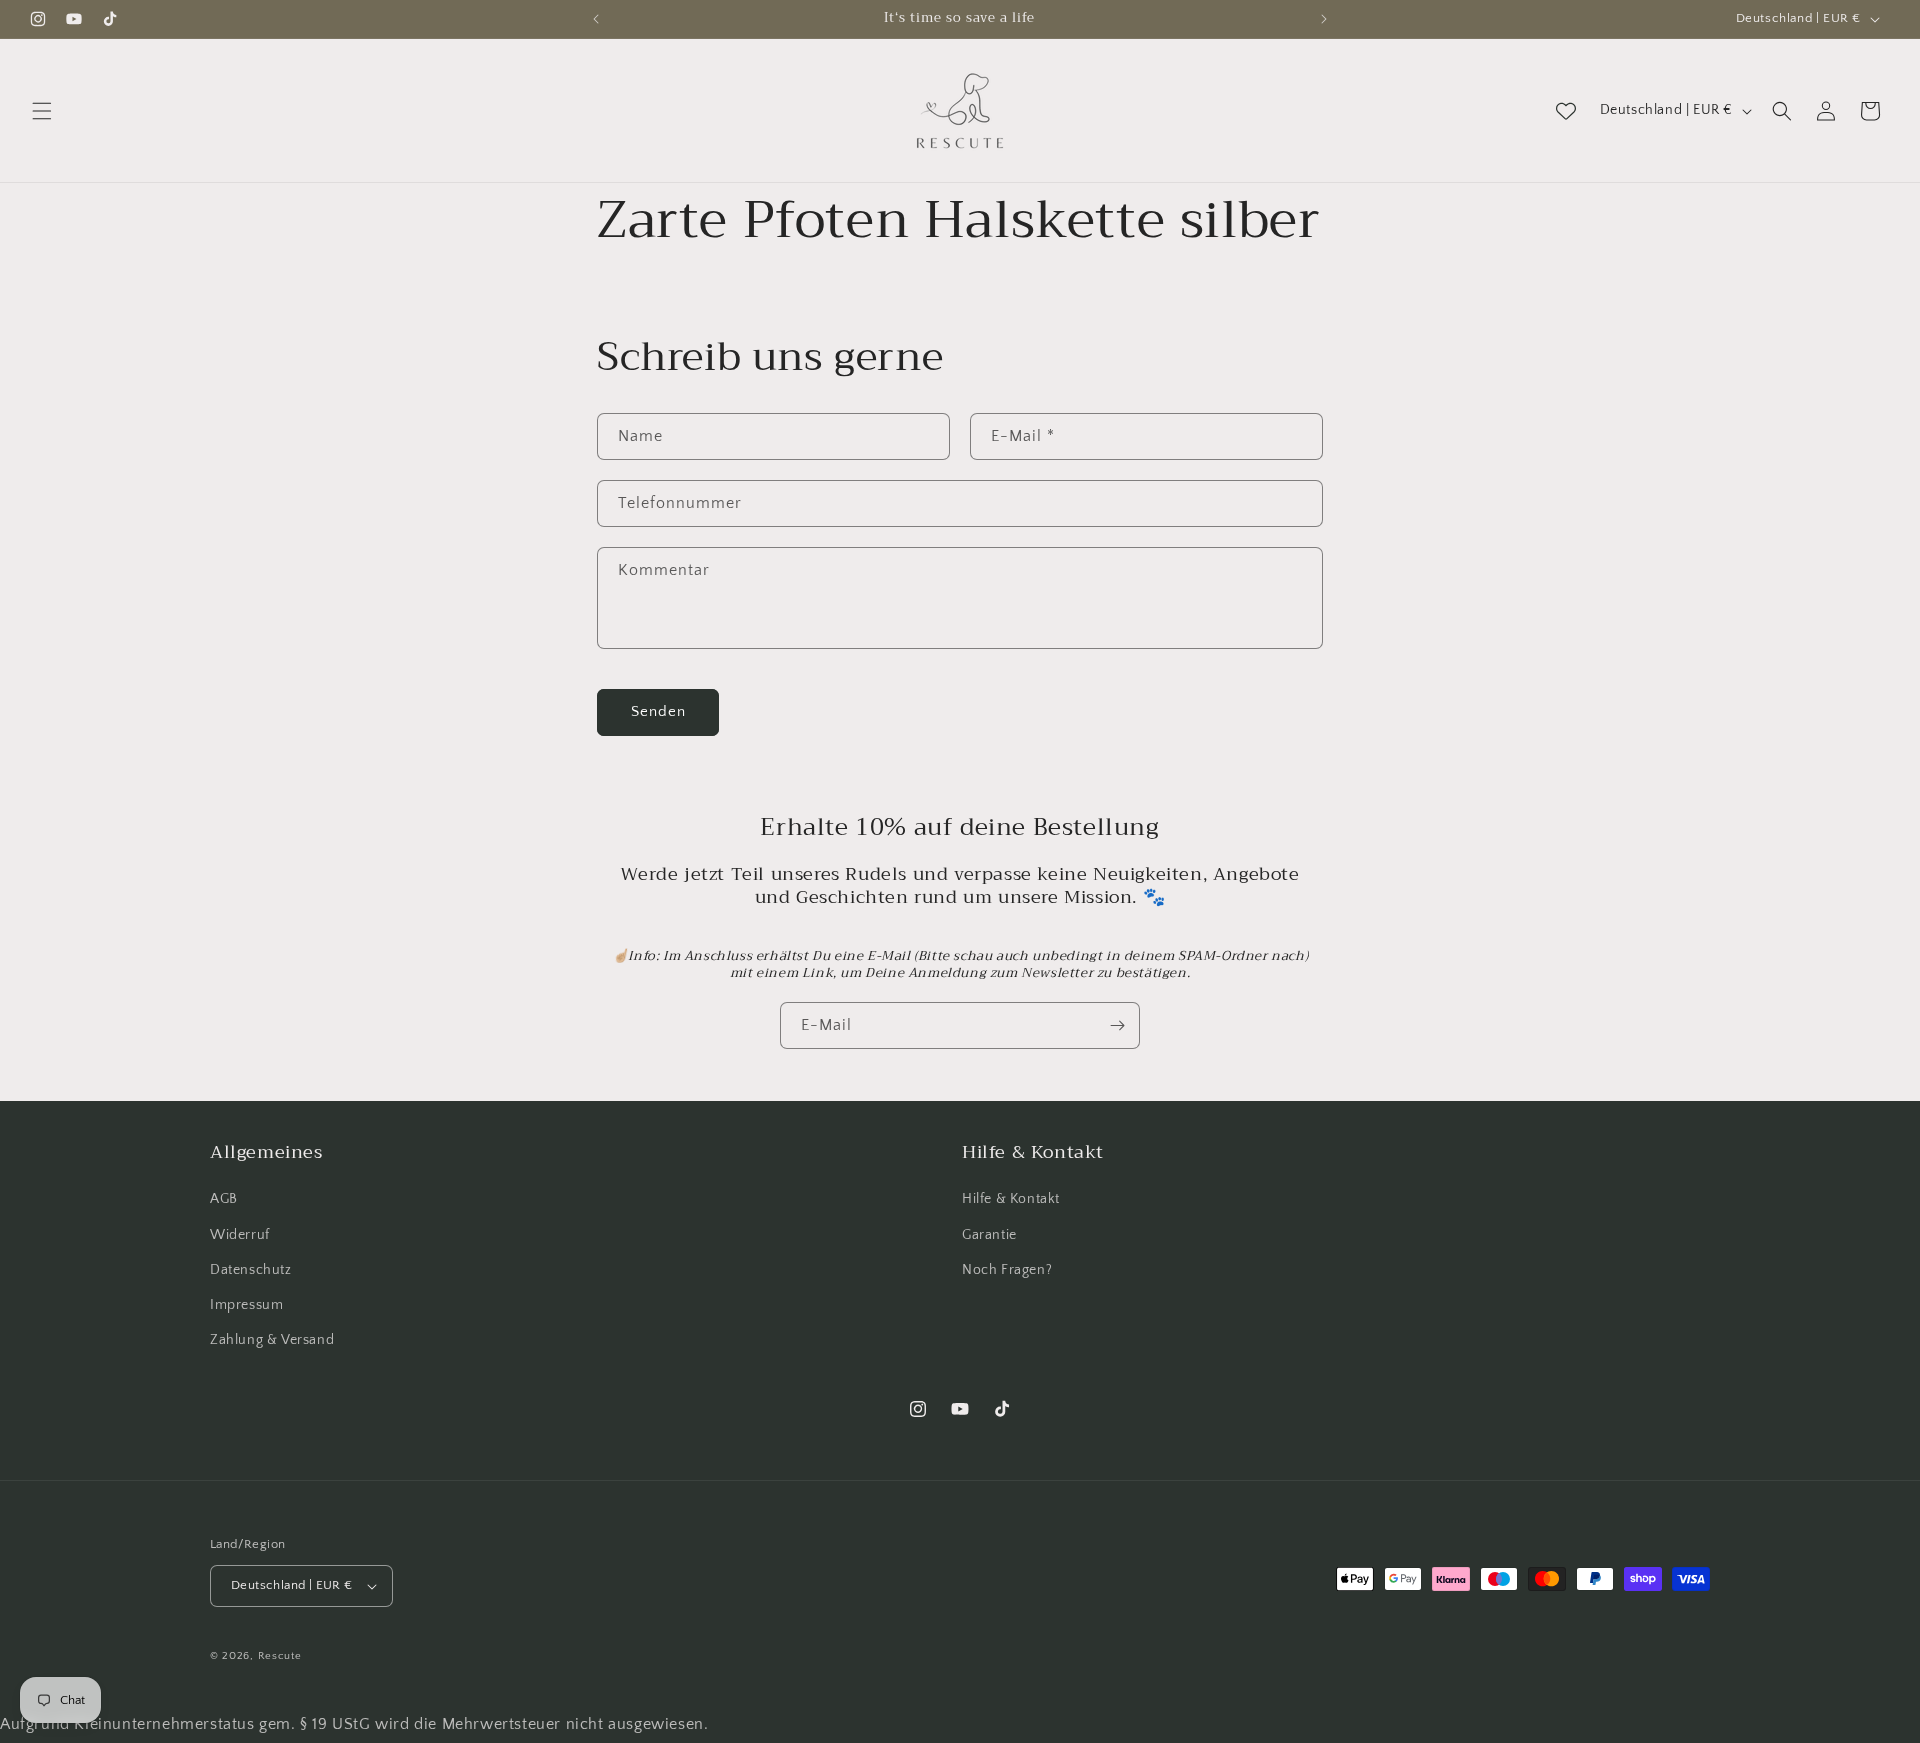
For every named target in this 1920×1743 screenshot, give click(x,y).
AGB (224, 1199)
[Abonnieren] (1117, 1025)
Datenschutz (251, 1270)
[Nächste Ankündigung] (1324, 19)
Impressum (246, 1305)
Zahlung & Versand (272, 1340)
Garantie (989, 1235)
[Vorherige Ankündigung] (596, 19)
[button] (42, 111)
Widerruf (240, 1235)
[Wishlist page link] (1566, 111)
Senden (658, 711)
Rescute (280, 1656)
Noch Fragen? (1007, 1270)
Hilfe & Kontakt (1011, 1199)
